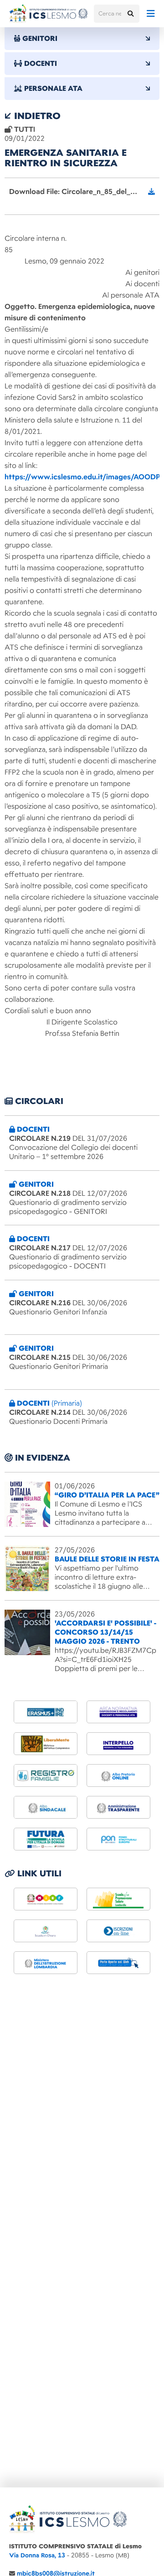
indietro (36, 116)
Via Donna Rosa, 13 (37, 2555)
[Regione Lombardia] (118, 1899)
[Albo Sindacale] (46, 1807)
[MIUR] (46, 1899)
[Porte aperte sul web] (118, 1963)
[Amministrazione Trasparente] (118, 1807)
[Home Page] (48, 14)
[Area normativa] (118, 1712)
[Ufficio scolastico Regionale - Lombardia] (46, 1963)
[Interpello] (118, 1744)
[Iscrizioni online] (118, 1931)
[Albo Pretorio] (118, 1775)
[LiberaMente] (46, 1744)
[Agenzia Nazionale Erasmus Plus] (46, 1712)
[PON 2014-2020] (118, 1839)
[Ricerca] (130, 14)
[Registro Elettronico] (46, 1775)
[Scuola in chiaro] (46, 1931)
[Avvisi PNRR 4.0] (46, 1839)
